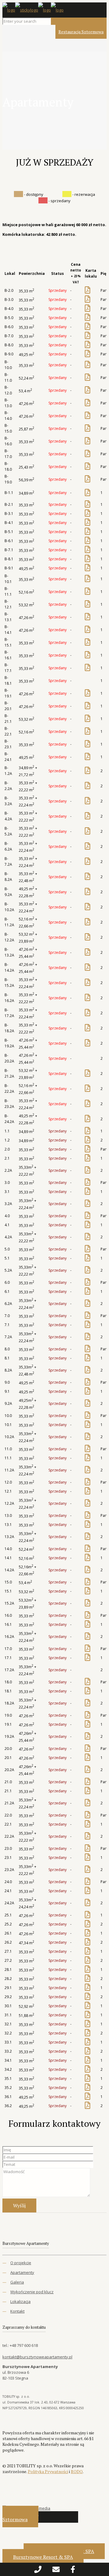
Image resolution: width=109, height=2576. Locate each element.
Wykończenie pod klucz (32, 2292)
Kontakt (17, 2311)
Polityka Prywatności (48, 2471)
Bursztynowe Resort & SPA (43, 2557)
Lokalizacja (20, 2301)
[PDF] (88, 291)
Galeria (17, 2282)
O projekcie (21, 2263)
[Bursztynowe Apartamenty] (33, 10)
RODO (77, 2471)
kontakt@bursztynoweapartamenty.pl (37, 2357)
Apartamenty (22, 2272)
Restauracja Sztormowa (81, 32)
